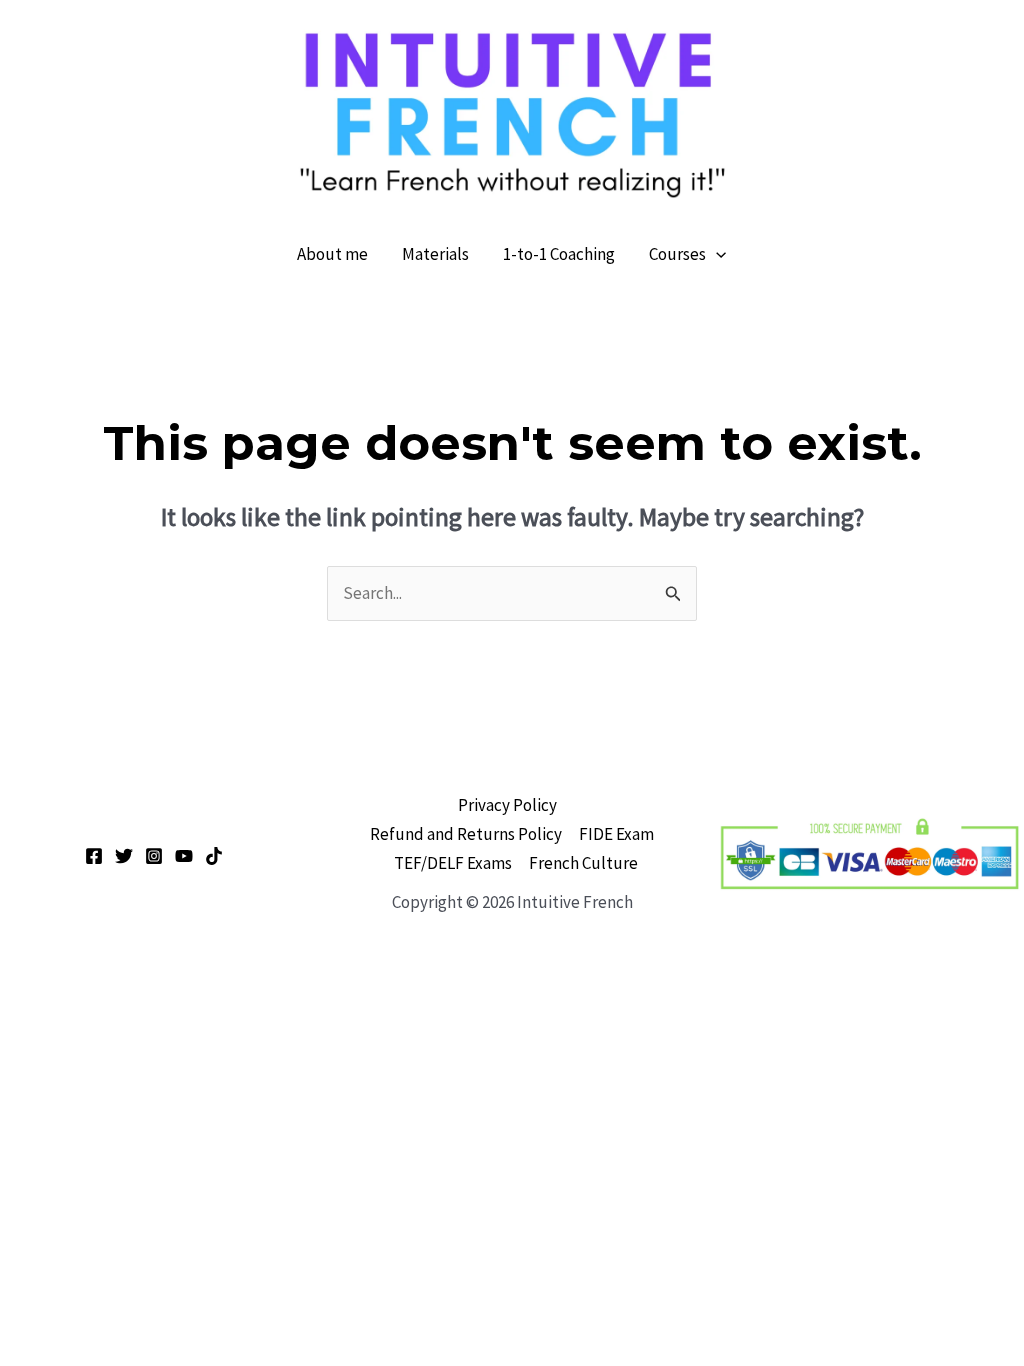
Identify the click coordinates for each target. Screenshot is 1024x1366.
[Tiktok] (214, 856)
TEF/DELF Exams (453, 863)
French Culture (583, 863)
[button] (716, 254)
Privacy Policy (507, 805)
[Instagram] (154, 856)
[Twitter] (124, 856)
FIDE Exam (616, 834)
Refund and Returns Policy (466, 834)
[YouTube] (184, 856)
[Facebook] (94, 856)
